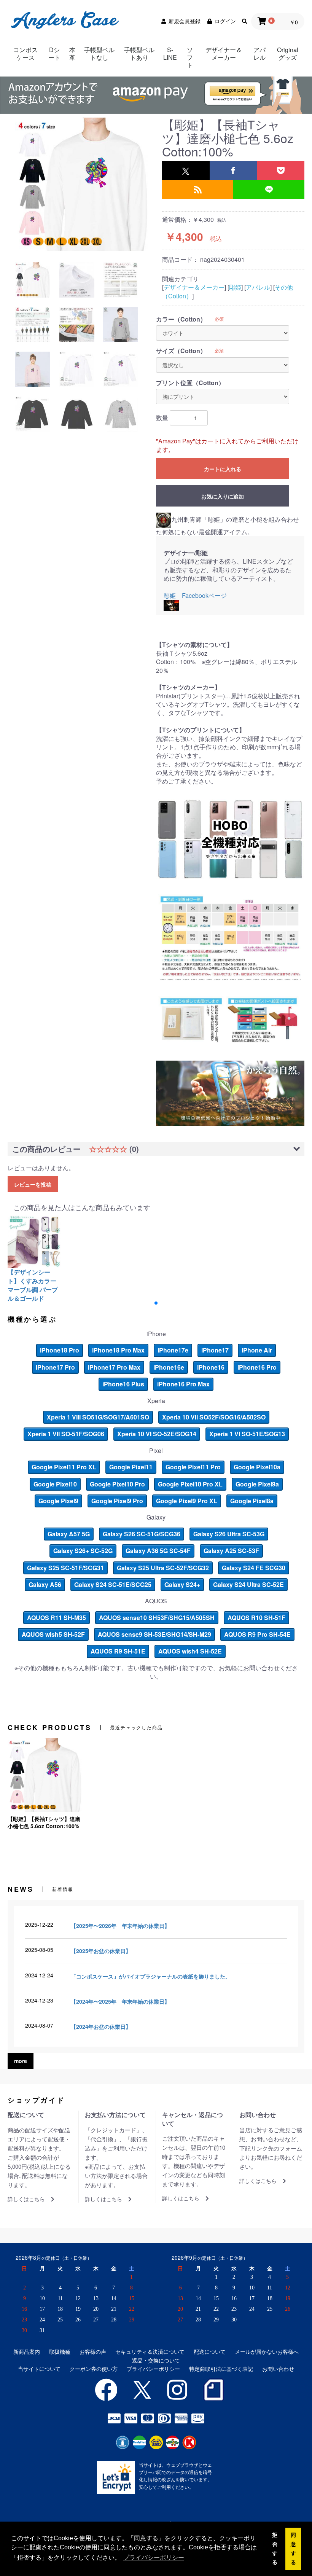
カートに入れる (223, 469)
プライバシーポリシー (153, 2369)
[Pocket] (281, 170)
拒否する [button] (275, 2549)
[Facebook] (233, 170)
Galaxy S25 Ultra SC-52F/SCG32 (163, 1568)
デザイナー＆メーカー (224, 53)
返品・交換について (156, 2360)
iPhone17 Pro (55, 1367)
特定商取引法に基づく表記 (221, 2369)
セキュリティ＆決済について (150, 2352)
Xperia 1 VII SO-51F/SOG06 (66, 1434)
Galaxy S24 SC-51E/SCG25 (113, 1584)
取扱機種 (60, 2352)
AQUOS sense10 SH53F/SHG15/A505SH (157, 1618)
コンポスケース (25, 53)
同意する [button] (293, 2549)
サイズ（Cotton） (181, 351)
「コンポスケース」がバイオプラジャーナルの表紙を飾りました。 (151, 1976)
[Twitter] (186, 170)
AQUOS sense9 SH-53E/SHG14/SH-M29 (154, 1634)
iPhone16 (211, 1367)
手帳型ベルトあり (139, 53)
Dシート (54, 53)
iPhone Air (257, 1350)
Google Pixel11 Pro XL (64, 1467)
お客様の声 (93, 2352)
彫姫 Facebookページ (195, 595)
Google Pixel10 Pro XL (190, 1484)
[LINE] (269, 190)
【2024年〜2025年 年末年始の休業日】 (120, 2001)
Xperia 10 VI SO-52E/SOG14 (157, 1434)
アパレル (259, 53)
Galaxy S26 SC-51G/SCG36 (142, 1534)
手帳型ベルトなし (99, 53)
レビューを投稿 (33, 1184)
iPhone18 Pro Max (118, 1350)
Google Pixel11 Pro (193, 1467)
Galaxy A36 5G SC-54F (158, 1551)
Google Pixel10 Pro (117, 1484)
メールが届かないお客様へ (267, 2352)
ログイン (225, 21)
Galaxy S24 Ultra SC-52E (248, 1584)
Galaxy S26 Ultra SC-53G (229, 1534)
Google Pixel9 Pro (117, 1501)
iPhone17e (173, 1350)
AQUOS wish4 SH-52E (190, 1651)
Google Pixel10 (55, 1484)
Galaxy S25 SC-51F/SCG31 (65, 1568)
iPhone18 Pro (60, 1350)
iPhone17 (215, 1350)
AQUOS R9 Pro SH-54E (257, 1634)
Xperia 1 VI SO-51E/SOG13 (247, 1434)
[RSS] (198, 190)
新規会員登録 (185, 21)
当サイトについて (39, 2369)
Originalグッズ (288, 53)
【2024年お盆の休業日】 (101, 2026)
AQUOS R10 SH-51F (256, 1618)
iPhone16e (169, 1367)
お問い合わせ (278, 2369)
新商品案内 (27, 2352)
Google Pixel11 (131, 1467)
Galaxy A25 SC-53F (231, 1551)
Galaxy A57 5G (69, 1534)
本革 (72, 53)
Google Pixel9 (58, 1501)
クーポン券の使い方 (94, 2369)
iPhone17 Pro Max (114, 1367)
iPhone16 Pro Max (183, 1384)
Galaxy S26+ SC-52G (83, 1551)
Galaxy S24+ (182, 1584)
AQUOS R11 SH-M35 (57, 1618)
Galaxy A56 (45, 1584)
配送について (210, 2352)
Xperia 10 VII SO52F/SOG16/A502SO (214, 1417)
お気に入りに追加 (223, 496)
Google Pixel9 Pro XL (187, 1501)
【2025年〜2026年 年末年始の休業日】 (120, 1926)
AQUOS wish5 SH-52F (53, 1634)
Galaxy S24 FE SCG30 (254, 1568)
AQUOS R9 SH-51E (118, 1651)
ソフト (190, 57)
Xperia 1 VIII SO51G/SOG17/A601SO (98, 1417)
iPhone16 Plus (123, 1384)
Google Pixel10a (257, 1467)
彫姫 (235, 287)
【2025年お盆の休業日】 (101, 1951)
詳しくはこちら (26, 2199)
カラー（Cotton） (181, 319)
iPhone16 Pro (257, 1367)
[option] (82, 184)
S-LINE (170, 53)
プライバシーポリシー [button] (154, 2558)
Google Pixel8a (252, 1501)
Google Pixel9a (257, 1484)
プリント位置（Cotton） (190, 383)
